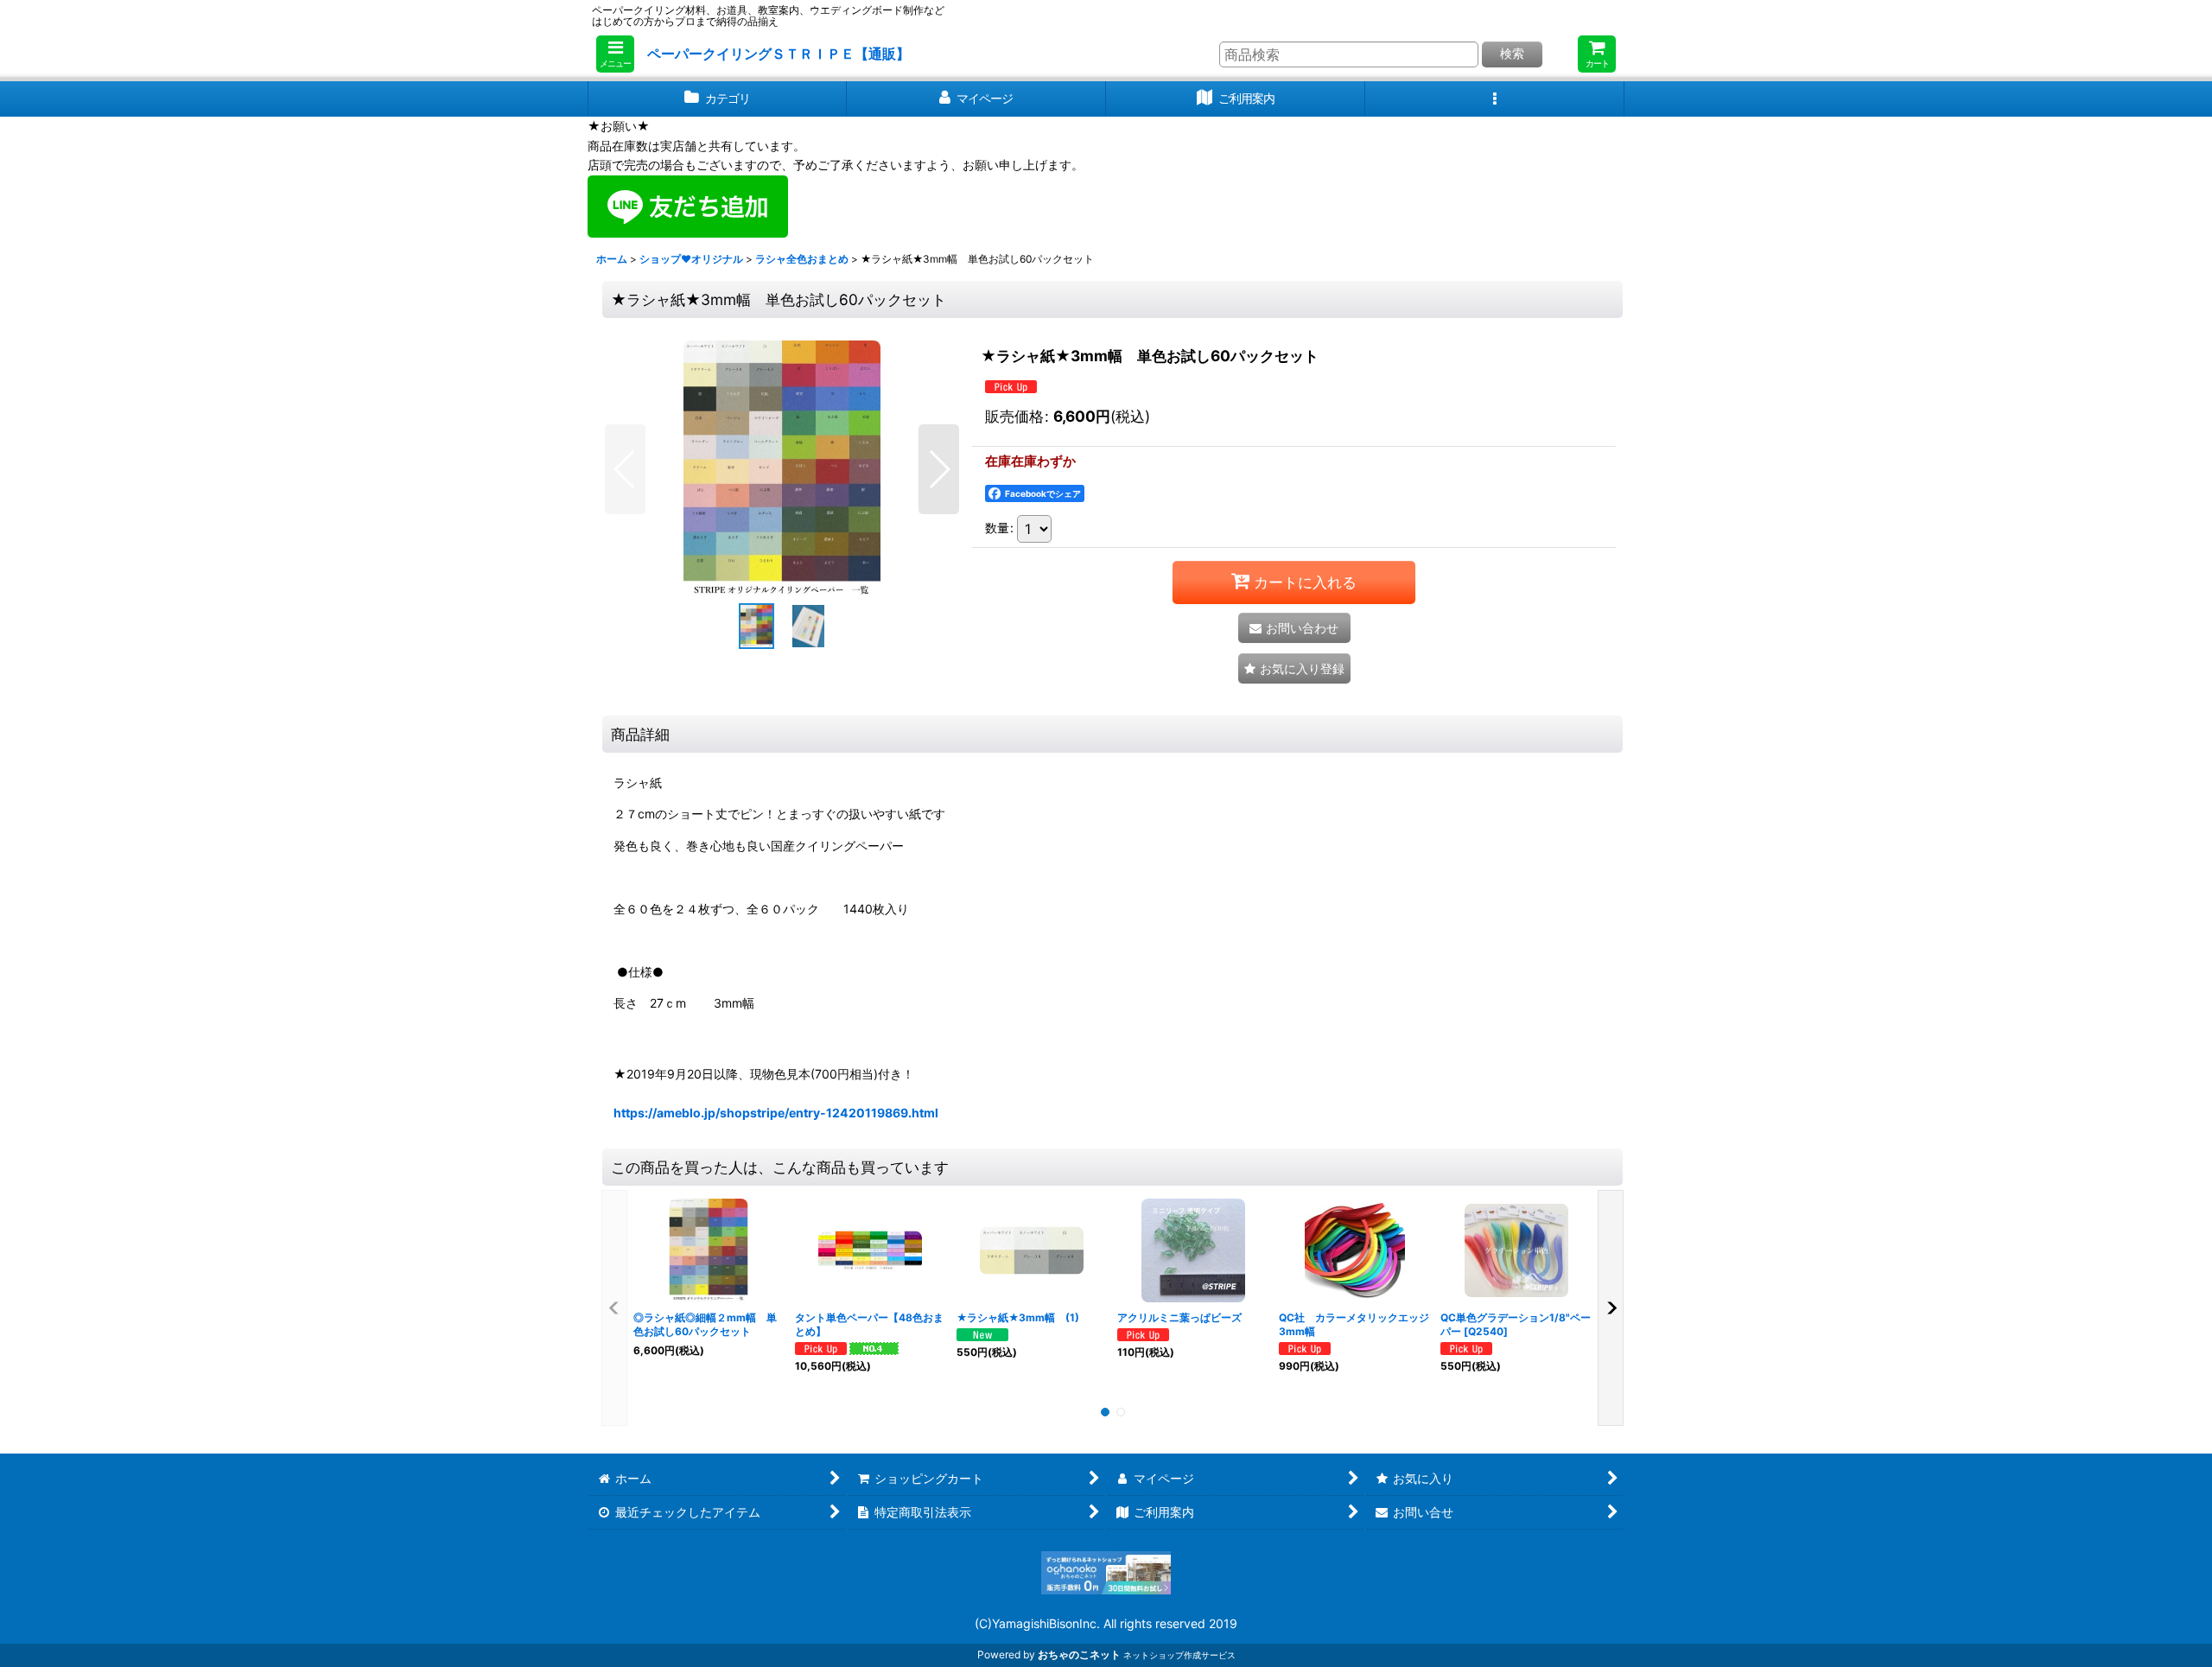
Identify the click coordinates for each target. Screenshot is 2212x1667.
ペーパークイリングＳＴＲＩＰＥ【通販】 (779, 54)
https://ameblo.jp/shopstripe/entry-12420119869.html (776, 1113)
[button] (615, 54)
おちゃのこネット (1079, 1654)
